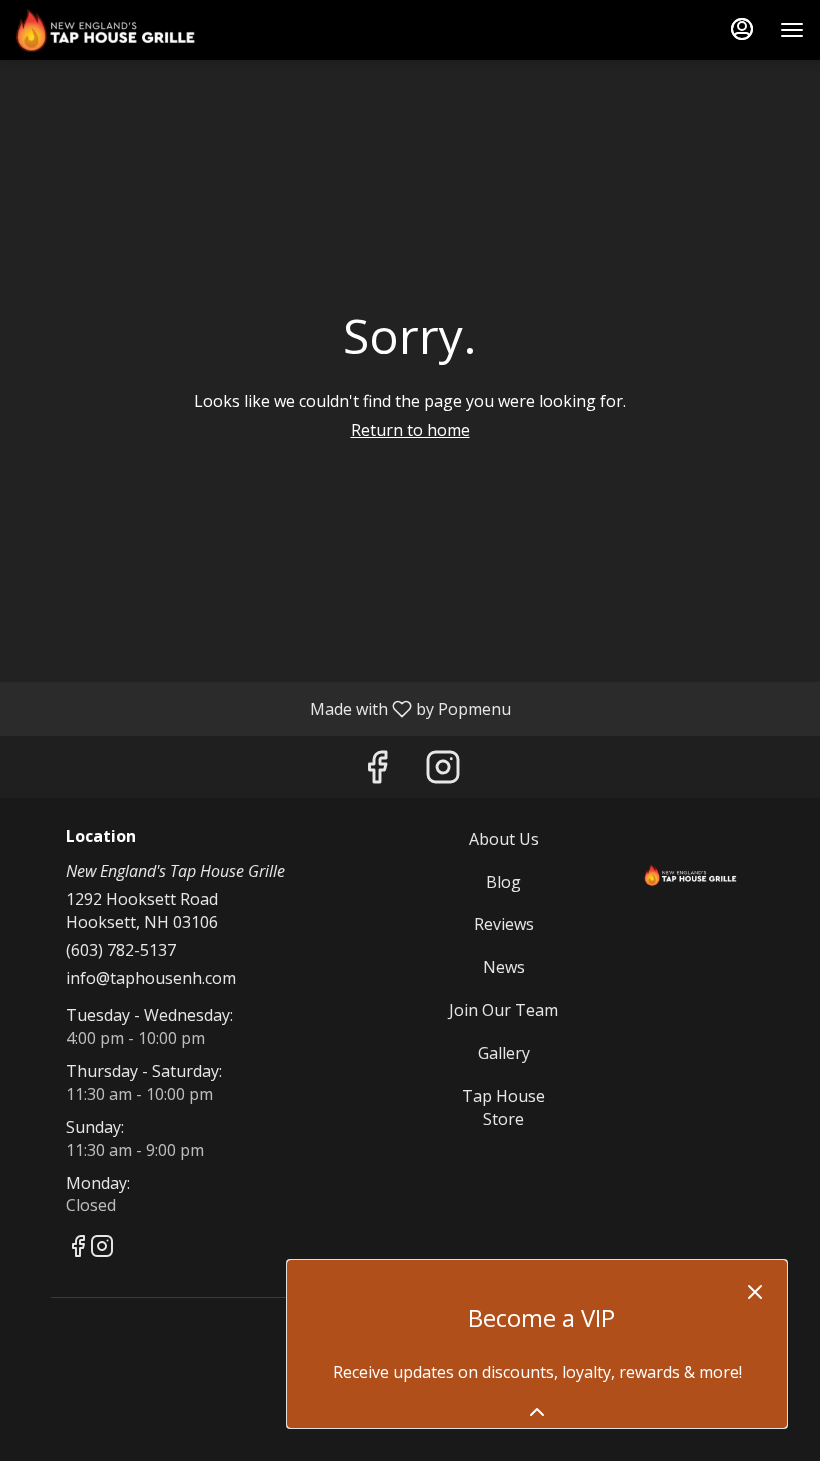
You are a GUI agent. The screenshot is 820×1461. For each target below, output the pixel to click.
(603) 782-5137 (121, 950)
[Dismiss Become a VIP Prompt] (755, 1292)
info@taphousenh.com (151, 978)
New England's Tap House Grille (690, 873)
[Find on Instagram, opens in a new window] (443, 771)
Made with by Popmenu (263, 708)
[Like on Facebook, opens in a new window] (377, 771)
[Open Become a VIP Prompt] (537, 1412)
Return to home (410, 430)
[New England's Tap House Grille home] (106, 30)
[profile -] (742, 29)
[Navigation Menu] (792, 30)
